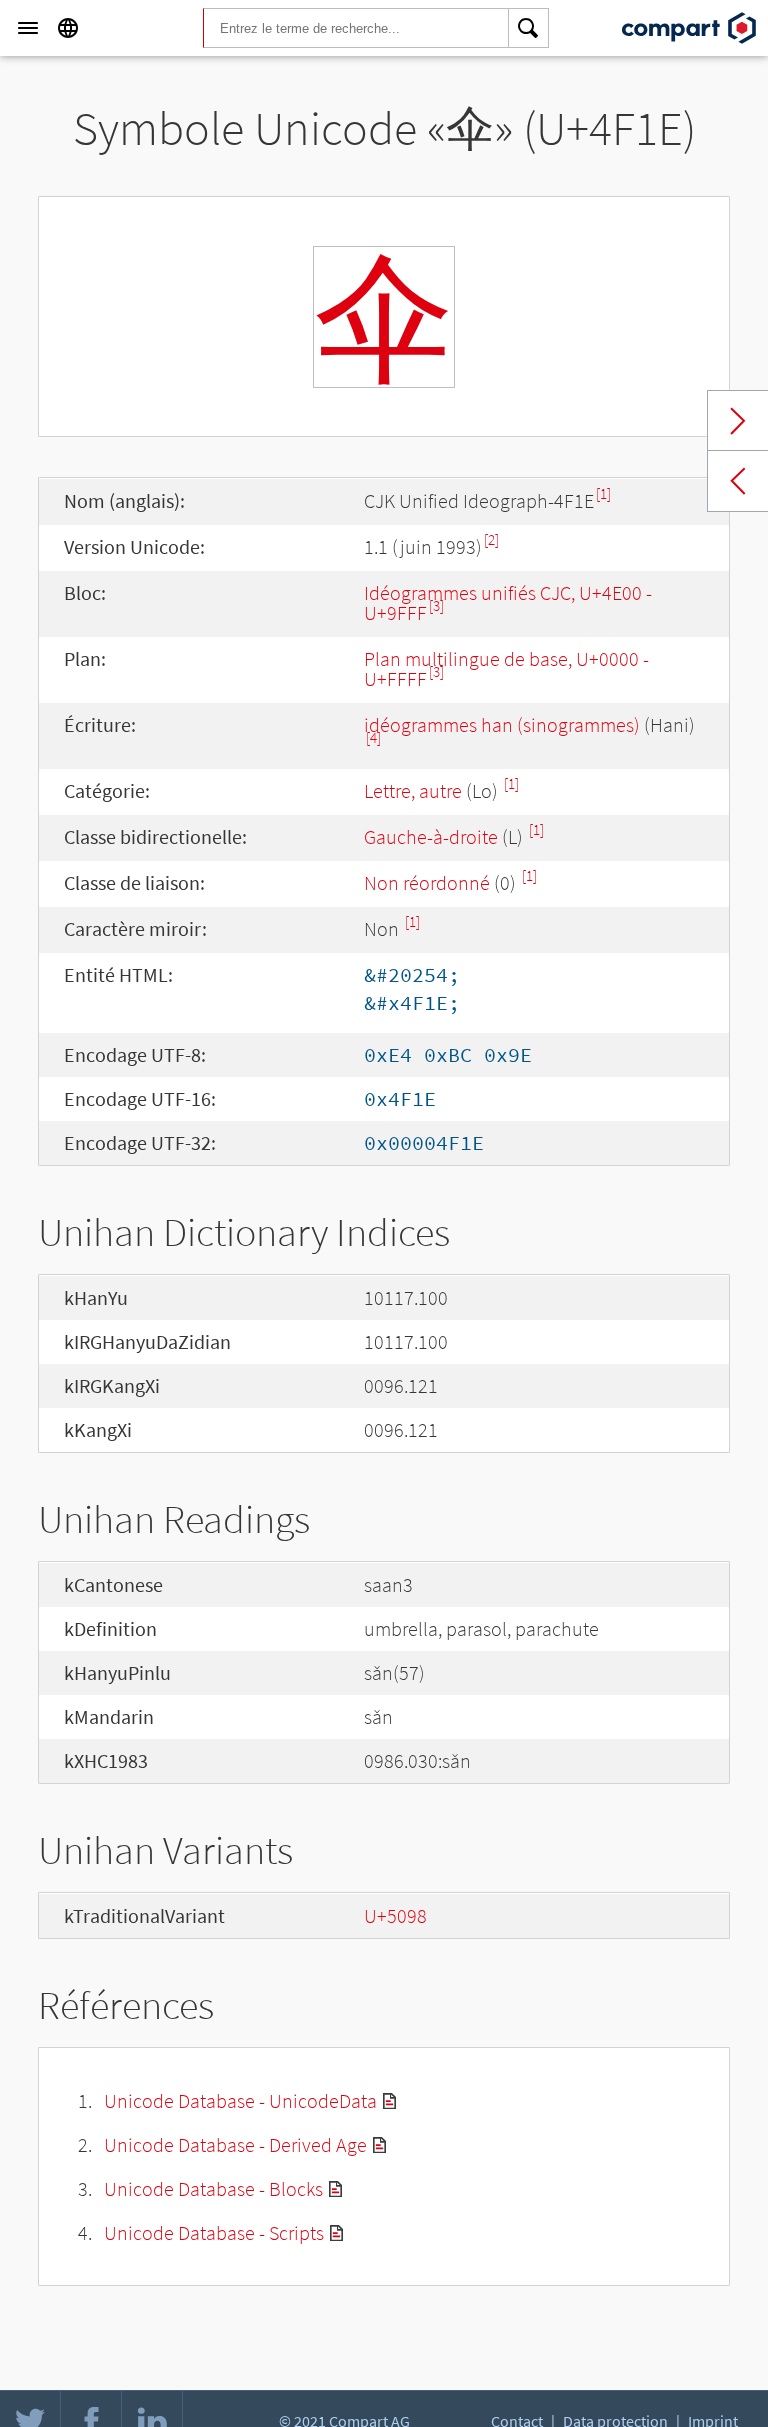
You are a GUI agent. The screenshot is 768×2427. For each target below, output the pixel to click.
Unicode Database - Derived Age (235, 2144)
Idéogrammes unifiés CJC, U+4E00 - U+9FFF (508, 602)
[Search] (529, 28)
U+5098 (395, 1915)
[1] (603, 493)
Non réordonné (427, 882)
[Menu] (28, 28)
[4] (373, 737)
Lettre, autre (413, 790)
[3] (436, 605)
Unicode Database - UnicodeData (240, 2100)
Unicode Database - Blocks (213, 2188)
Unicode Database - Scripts (214, 2232)
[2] (491, 539)
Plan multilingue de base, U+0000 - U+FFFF (506, 668)
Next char (738, 421)
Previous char (738, 481)
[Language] (68, 28)
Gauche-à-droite (431, 836)
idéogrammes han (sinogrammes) (502, 724)
